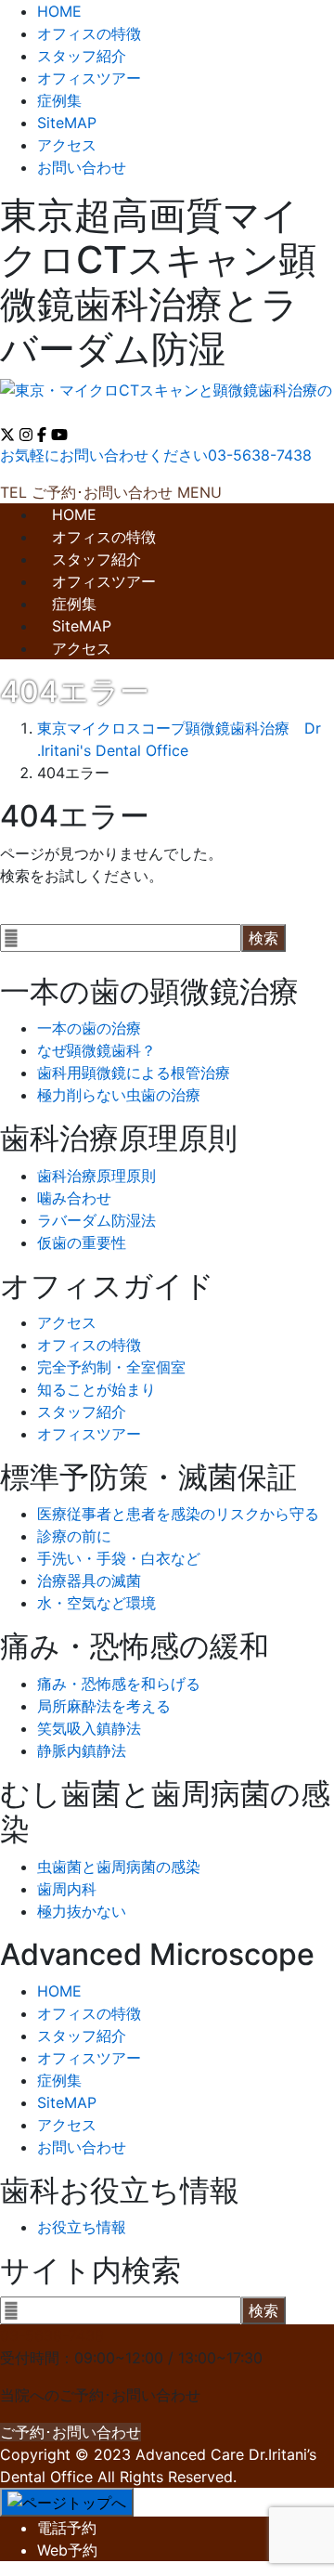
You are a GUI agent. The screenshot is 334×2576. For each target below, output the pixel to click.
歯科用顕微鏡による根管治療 (134, 1073)
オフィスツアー (89, 78)
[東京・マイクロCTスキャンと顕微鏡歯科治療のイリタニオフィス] (167, 393)
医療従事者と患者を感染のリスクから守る (178, 1514)
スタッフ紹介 (82, 56)
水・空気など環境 (96, 1603)
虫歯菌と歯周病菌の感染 (119, 1867)
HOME (59, 11)
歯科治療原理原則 (96, 1176)
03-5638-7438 (52, 2335)
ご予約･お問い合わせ (71, 2432)
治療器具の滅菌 (89, 1581)
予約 (67, 2528)
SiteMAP (67, 123)
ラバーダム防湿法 (96, 1220)
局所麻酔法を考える (104, 1706)
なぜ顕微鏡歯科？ (96, 1050)
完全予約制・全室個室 (111, 1367)
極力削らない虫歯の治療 (119, 1095)
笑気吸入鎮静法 (89, 1728)
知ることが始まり (96, 1389)
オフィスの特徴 (89, 33)
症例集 (59, 100)
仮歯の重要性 (82, 1242)
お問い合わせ (82, 167)
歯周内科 (67, 1889)
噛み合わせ (74, 1198)
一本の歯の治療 (89, 1028)
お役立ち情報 (82, 2227)
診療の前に (74, 1536)
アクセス (67, 145)
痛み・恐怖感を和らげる (119, 1684)
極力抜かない (82, 1911)
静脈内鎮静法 (82, 1750)
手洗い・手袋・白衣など (119, 1558)
